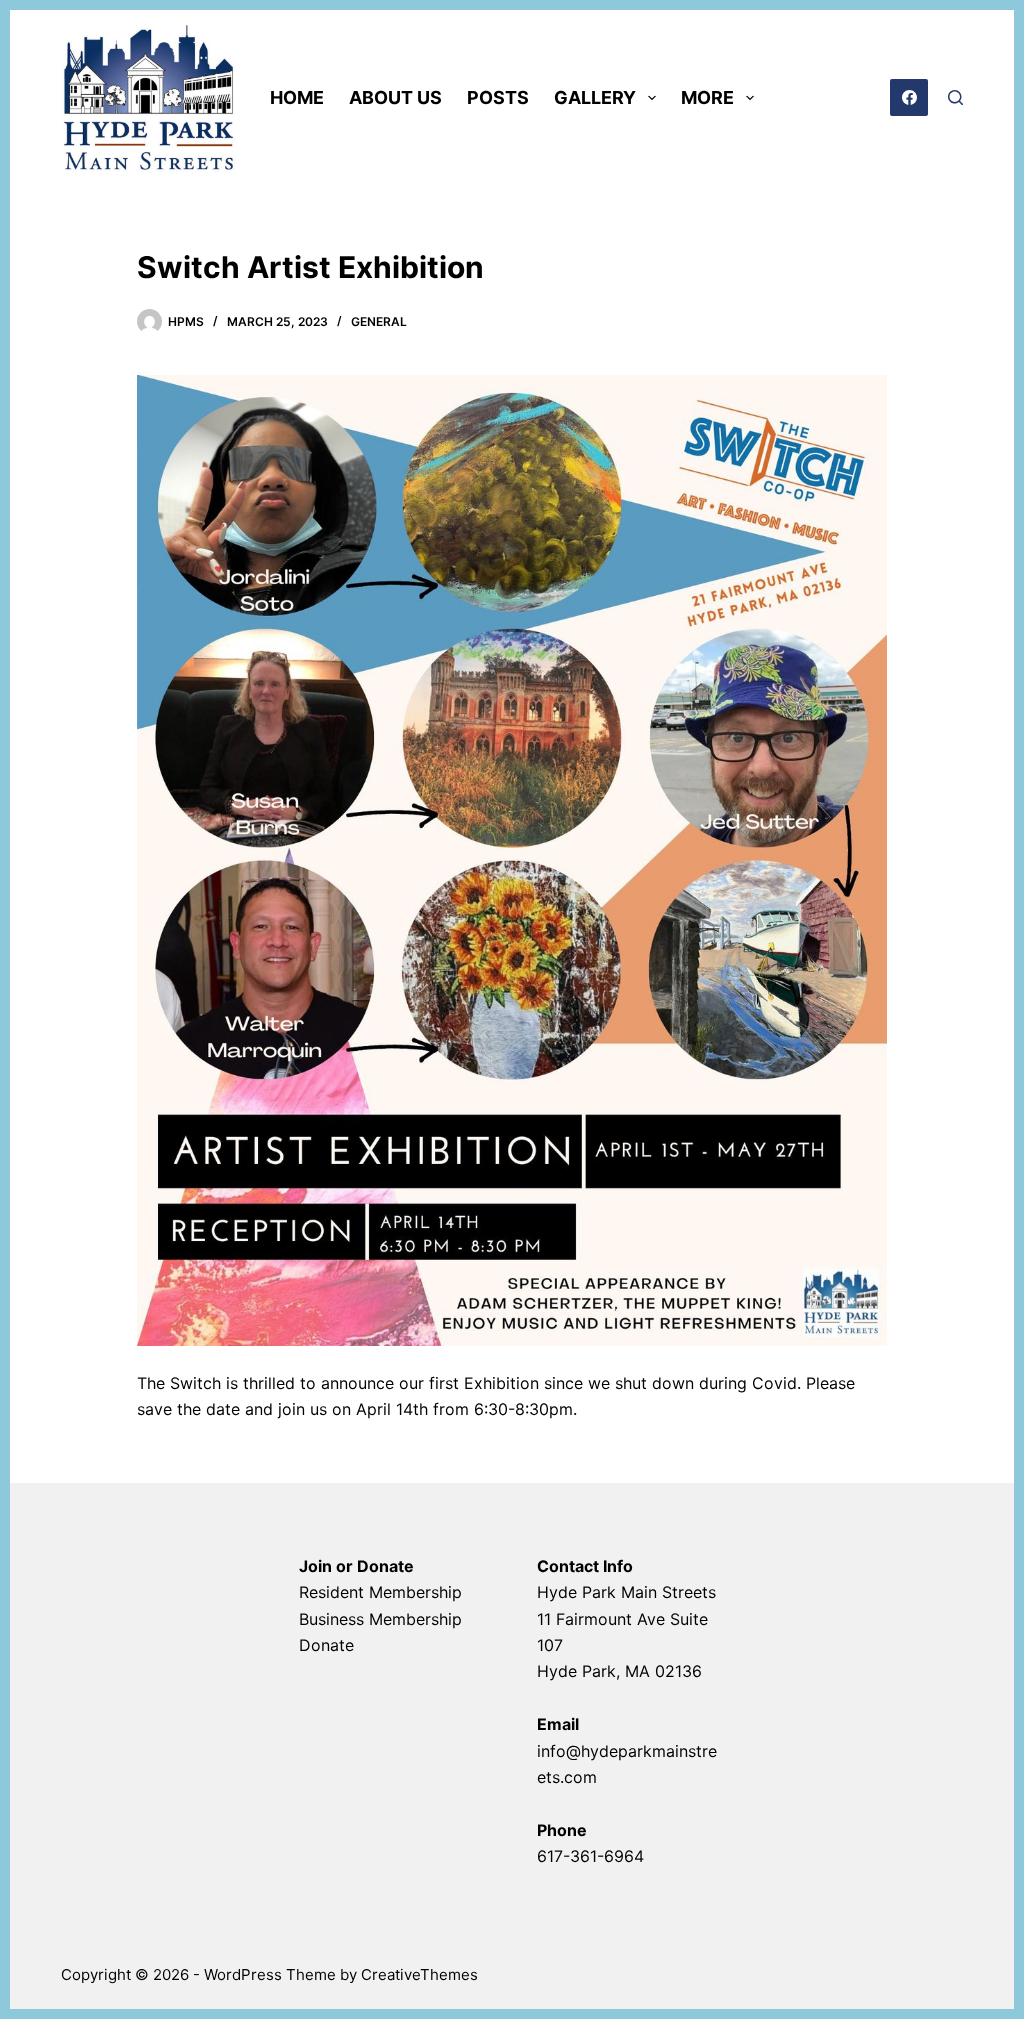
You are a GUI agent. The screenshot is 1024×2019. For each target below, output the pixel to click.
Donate (326, 1645)
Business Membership (380, 1619)
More (707, 97)
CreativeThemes (419, 1974)
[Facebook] (909, 98)
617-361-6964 (590, 1856)
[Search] (955, 97)
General (379, 321)
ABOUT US (395, 97)
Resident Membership (380, 1592)
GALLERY (595, 97)
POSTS (498, 97)
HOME (297, 97)
